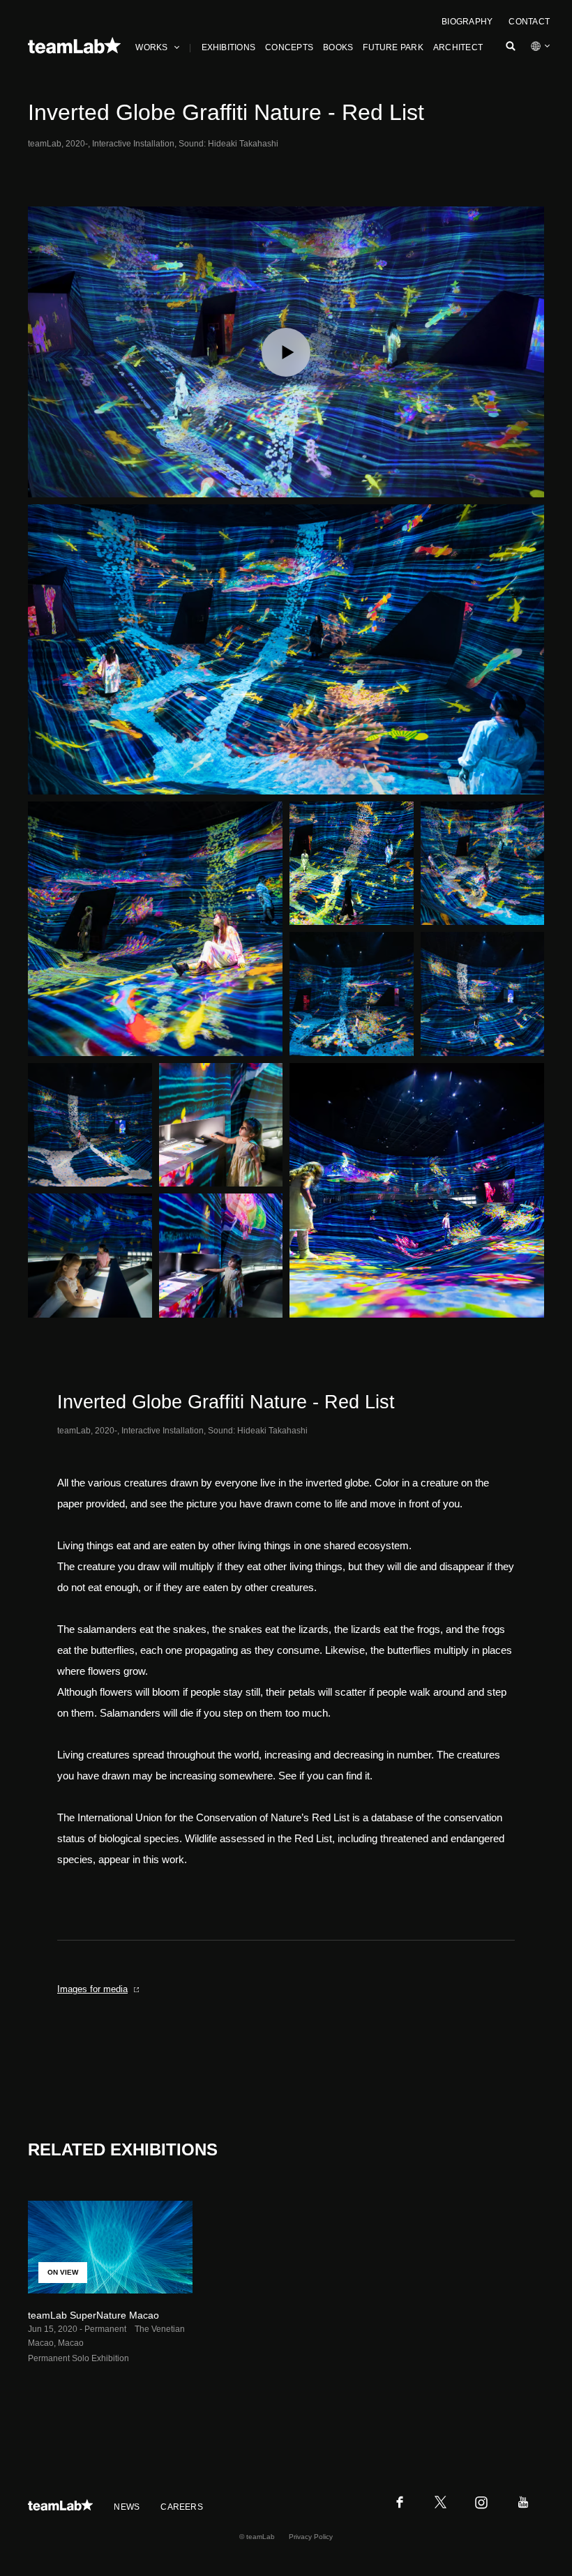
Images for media (92, 1989)
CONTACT (529, 22)
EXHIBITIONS (229, 47)
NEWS (127, 2507)
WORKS (151, 47)
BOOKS (338, 47)
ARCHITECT (458, 47)
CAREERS (182, 2507)
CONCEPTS (289, 47)
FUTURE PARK (393, 47)
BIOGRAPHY (467, 22)
